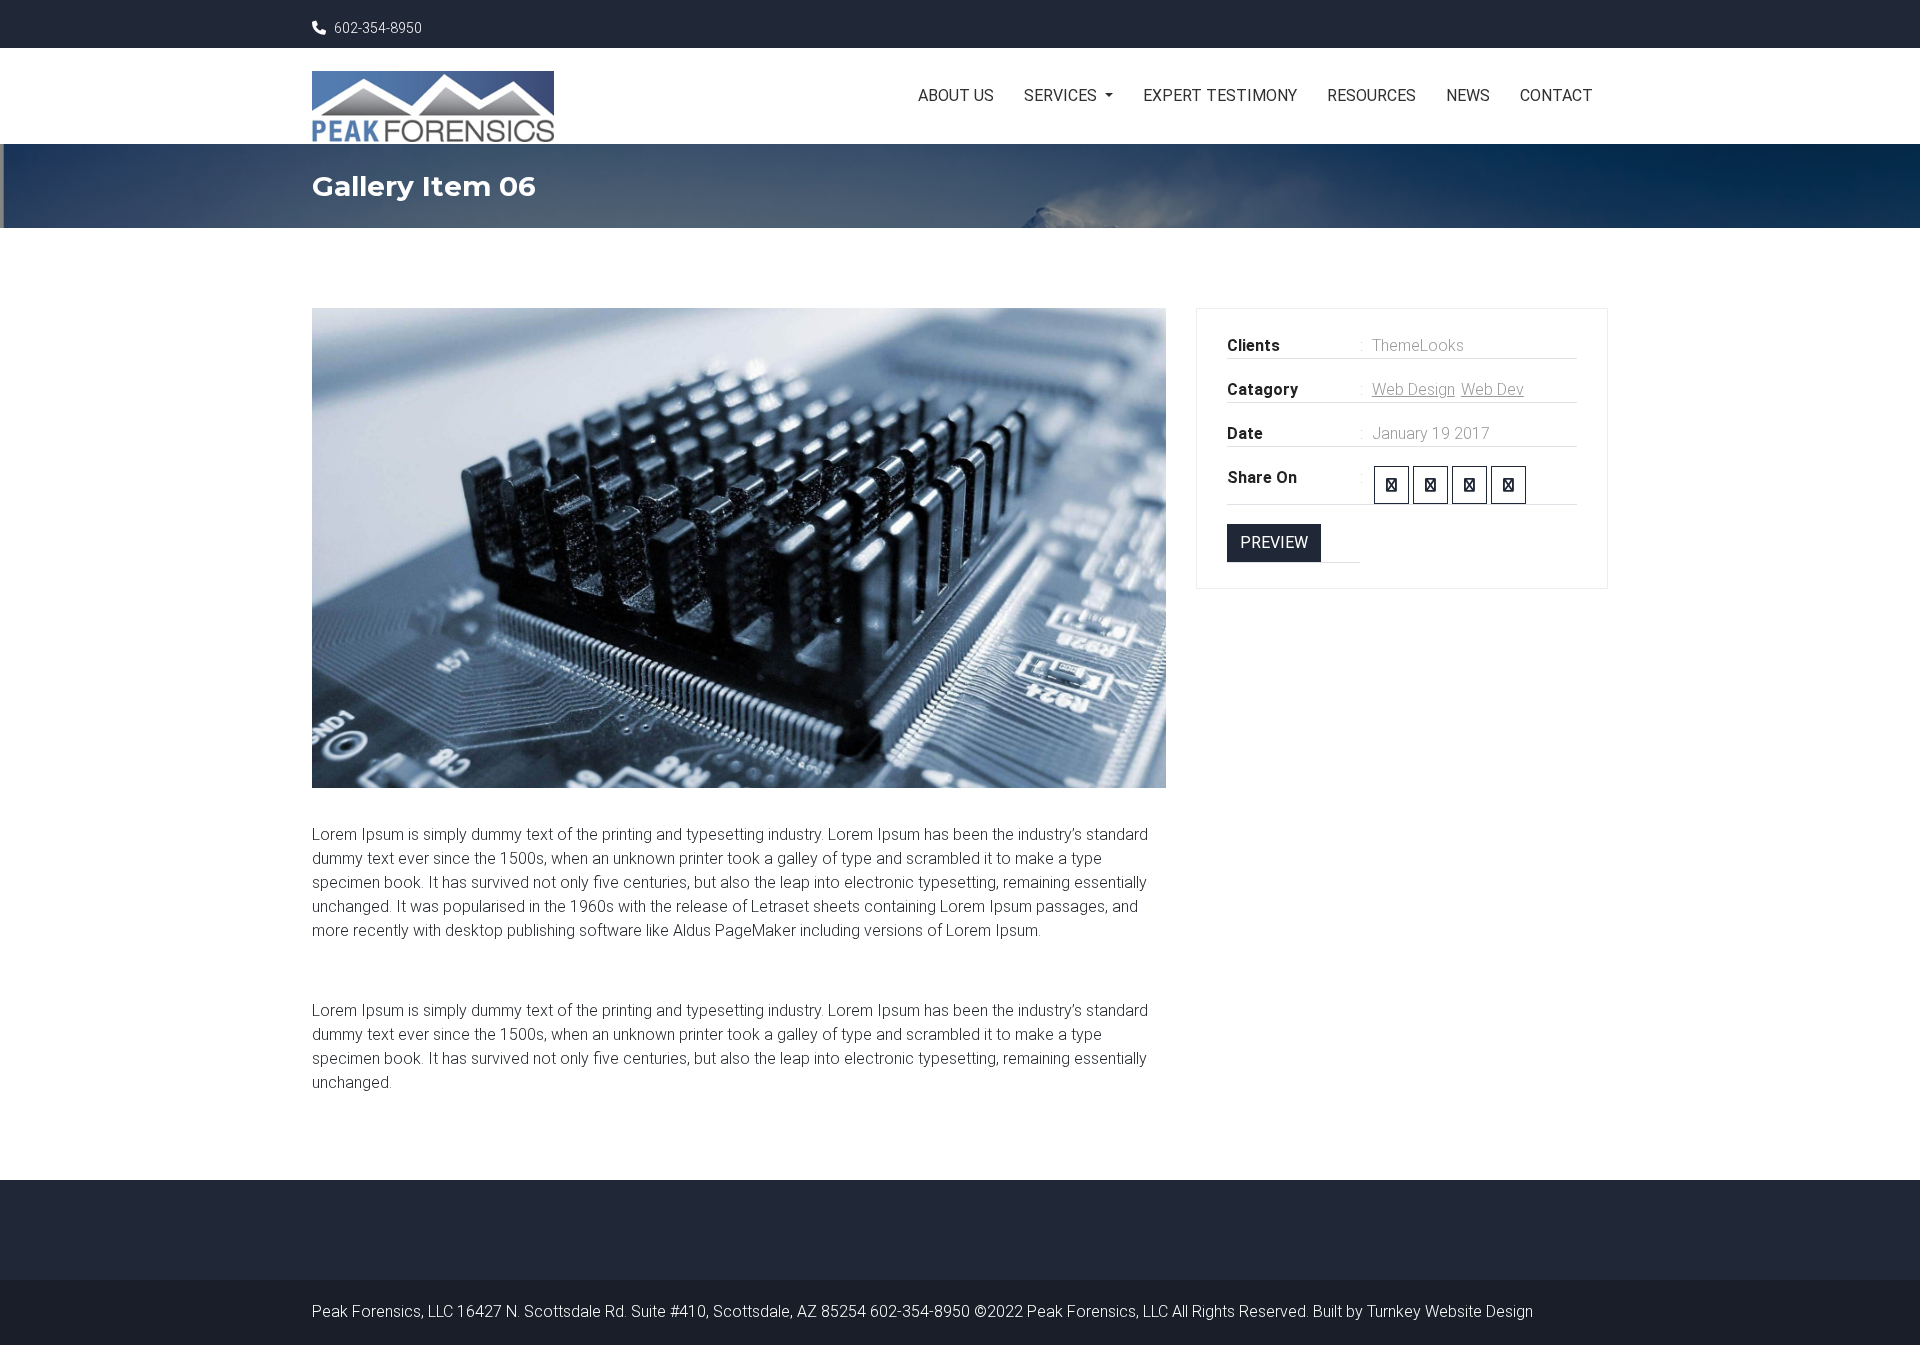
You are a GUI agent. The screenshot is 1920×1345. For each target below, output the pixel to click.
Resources (1371, 95)
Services (1062, 95)
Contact (1556, 95)
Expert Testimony (1220, 95)
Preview (1274, 542)
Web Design (1413, 389)
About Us (956, 95)
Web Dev (1492, 389)
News (1468, 95)
